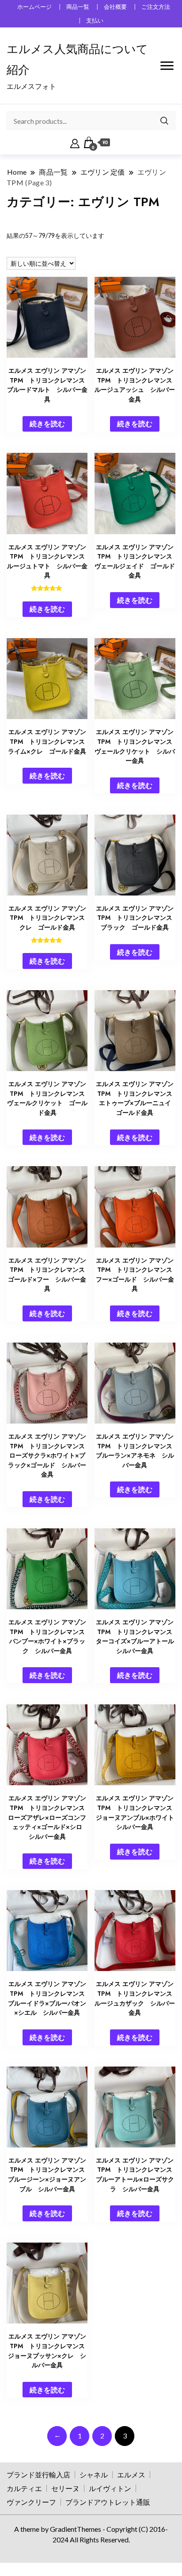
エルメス (131, 2475)
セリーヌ (65, 2488)
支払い (95, 21)
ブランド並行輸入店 (38, 2475)
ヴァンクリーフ (31, 2502)
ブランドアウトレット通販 (108, 2502)
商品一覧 (78, 7)
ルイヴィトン (110, 2488)
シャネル (94, 2475)
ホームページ (34, 7)
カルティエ (24, 2488)
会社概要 (115, 7)
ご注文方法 (156, 7)
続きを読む (47, 423)
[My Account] (75, 142)
